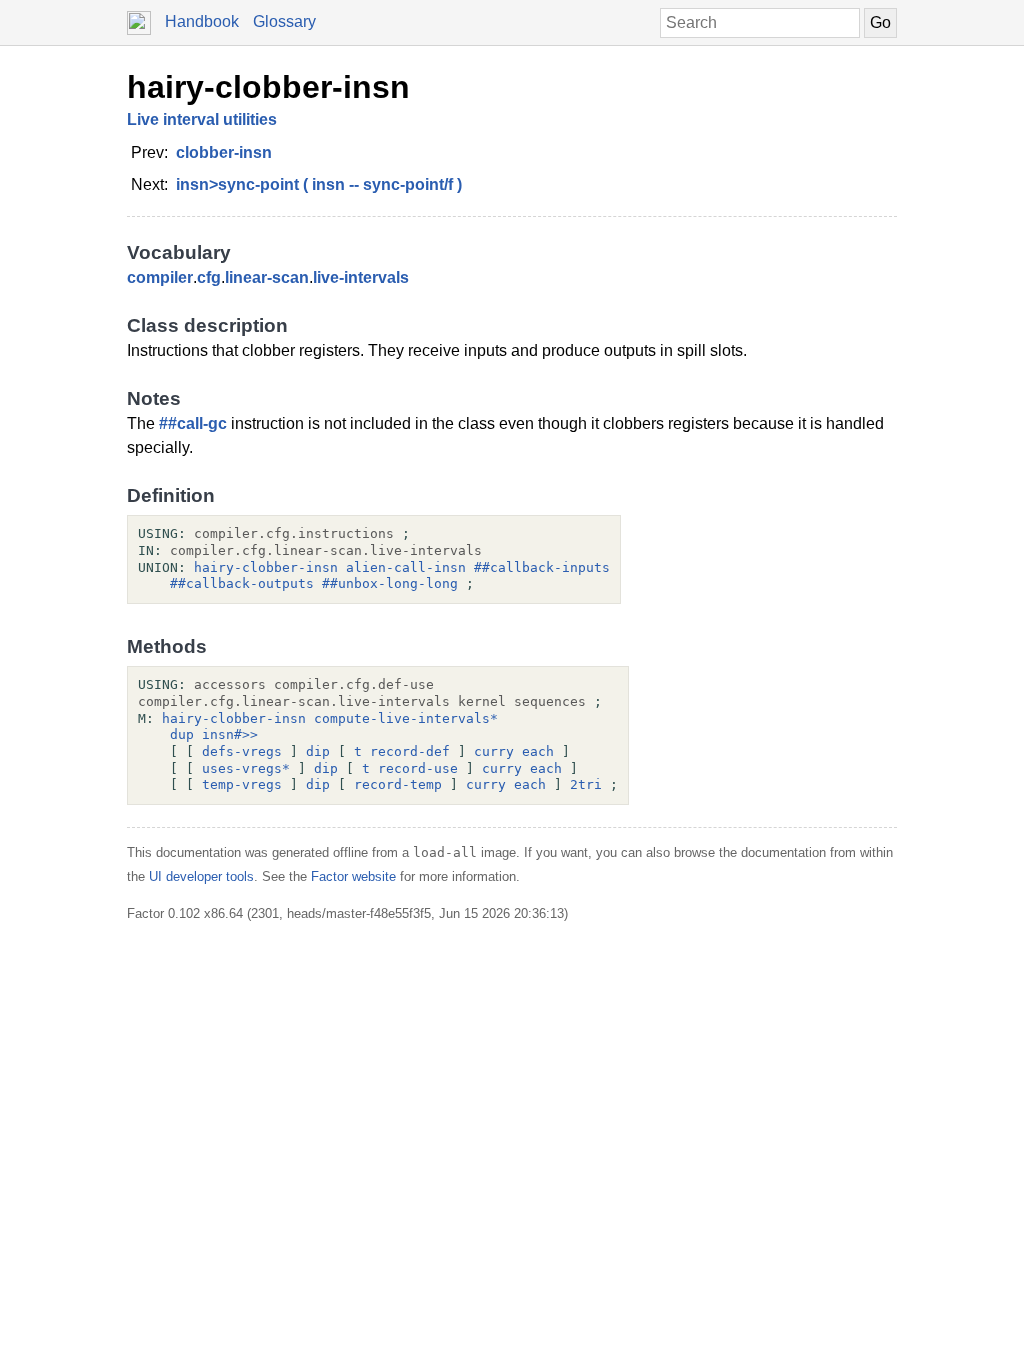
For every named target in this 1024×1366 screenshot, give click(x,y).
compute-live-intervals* (406, 718)
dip (318, 751)
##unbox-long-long (390, 583)
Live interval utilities (202, 119)
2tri (586, 784)
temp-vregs (242, 784)
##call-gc (193, 423)
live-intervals (361, 277)
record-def (410, 751)
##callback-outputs (242, 583)
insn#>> (230, 734)
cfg (209, 277)
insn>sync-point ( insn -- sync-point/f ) (319, 184)
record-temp (398, 784)
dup (182, 734)
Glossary (284, 21)
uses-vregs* (246, 768)
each (538, 751)
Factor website (353, 876)
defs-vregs (242, 751)
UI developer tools (201, 876)
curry (494, 751)
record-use (418, 768)
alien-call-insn (406, 567)
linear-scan (267, 277)
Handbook (202, 21)
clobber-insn (224, 152)
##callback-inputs (542, 567)
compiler (160, 277)
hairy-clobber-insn (268, 87)
